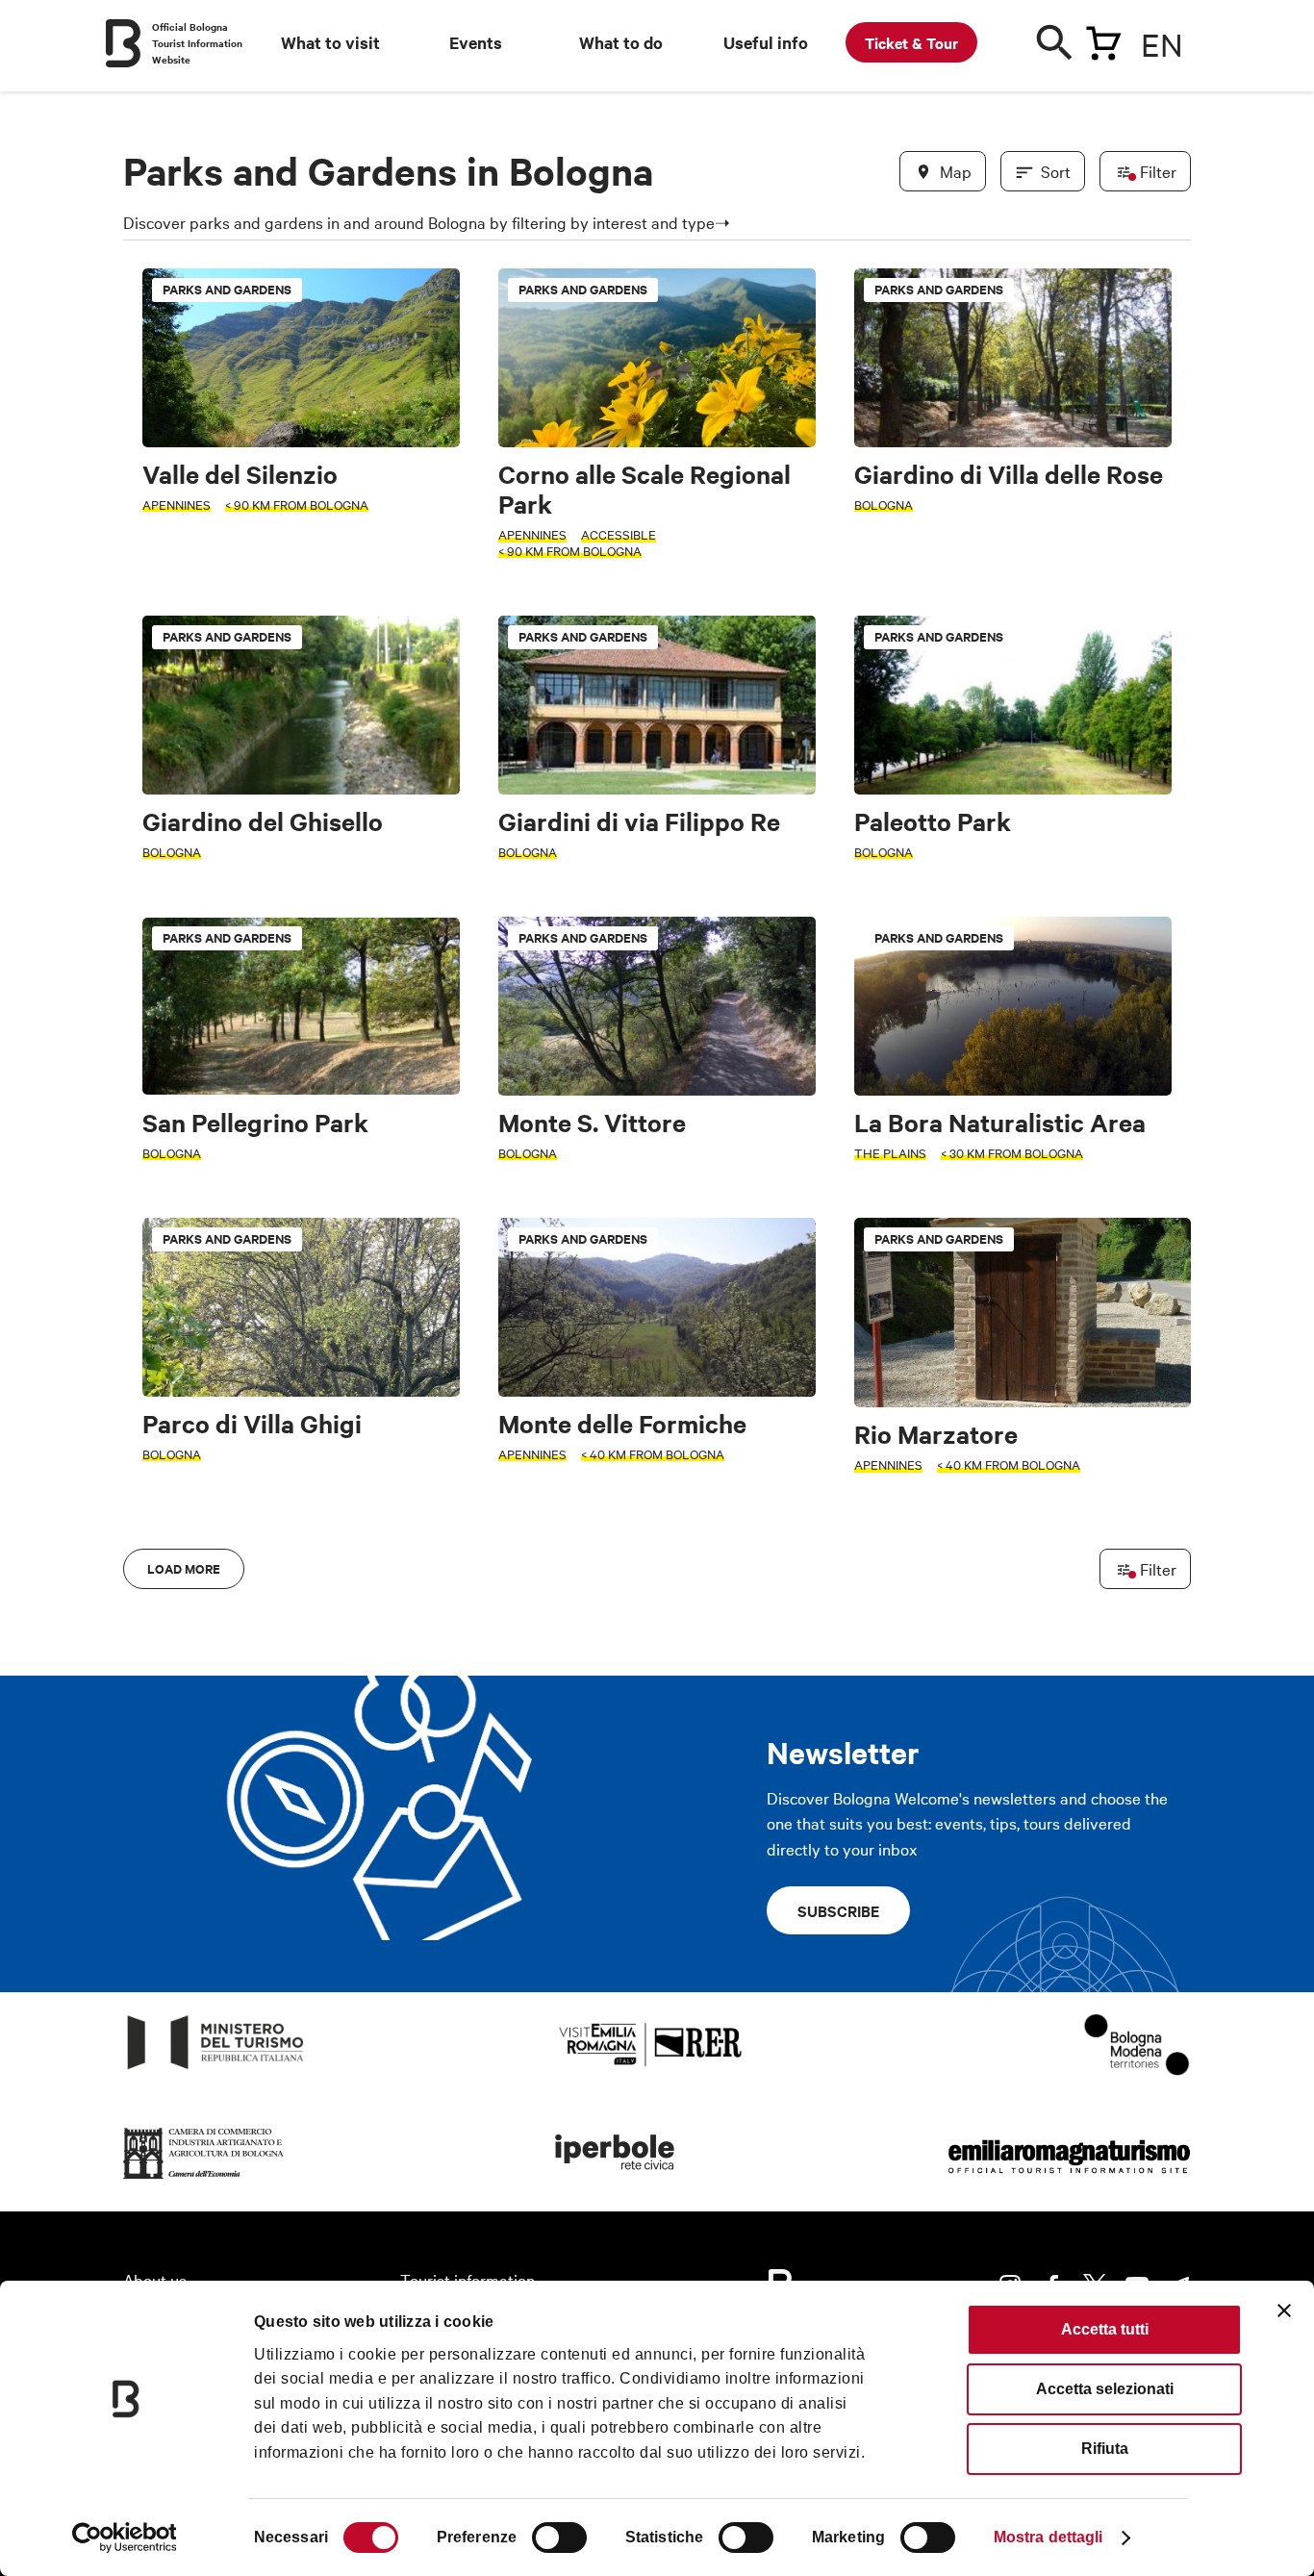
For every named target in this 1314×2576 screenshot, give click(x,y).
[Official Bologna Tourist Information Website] (123, 43)
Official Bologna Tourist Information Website (197, 43)
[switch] (559, 2538)
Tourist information (467, 2279)
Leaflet (966, 1660)
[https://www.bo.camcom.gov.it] (204, 2179)
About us (155, 2279)
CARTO (1167, 1660)
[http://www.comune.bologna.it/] (616, 2179)
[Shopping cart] (1103, 39)
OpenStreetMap (1039, 1660)
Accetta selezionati (1105, 2389)
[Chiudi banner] (1284, 2311)
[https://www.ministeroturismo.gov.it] (216, 2070)
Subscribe (838, 1910)
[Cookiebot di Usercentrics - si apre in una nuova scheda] (125, 2538)
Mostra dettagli (1049, 2537)
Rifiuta (1105, 2449)
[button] (149, 1040)
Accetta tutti (1105, 2329)
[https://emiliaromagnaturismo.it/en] (1069, 2179)
